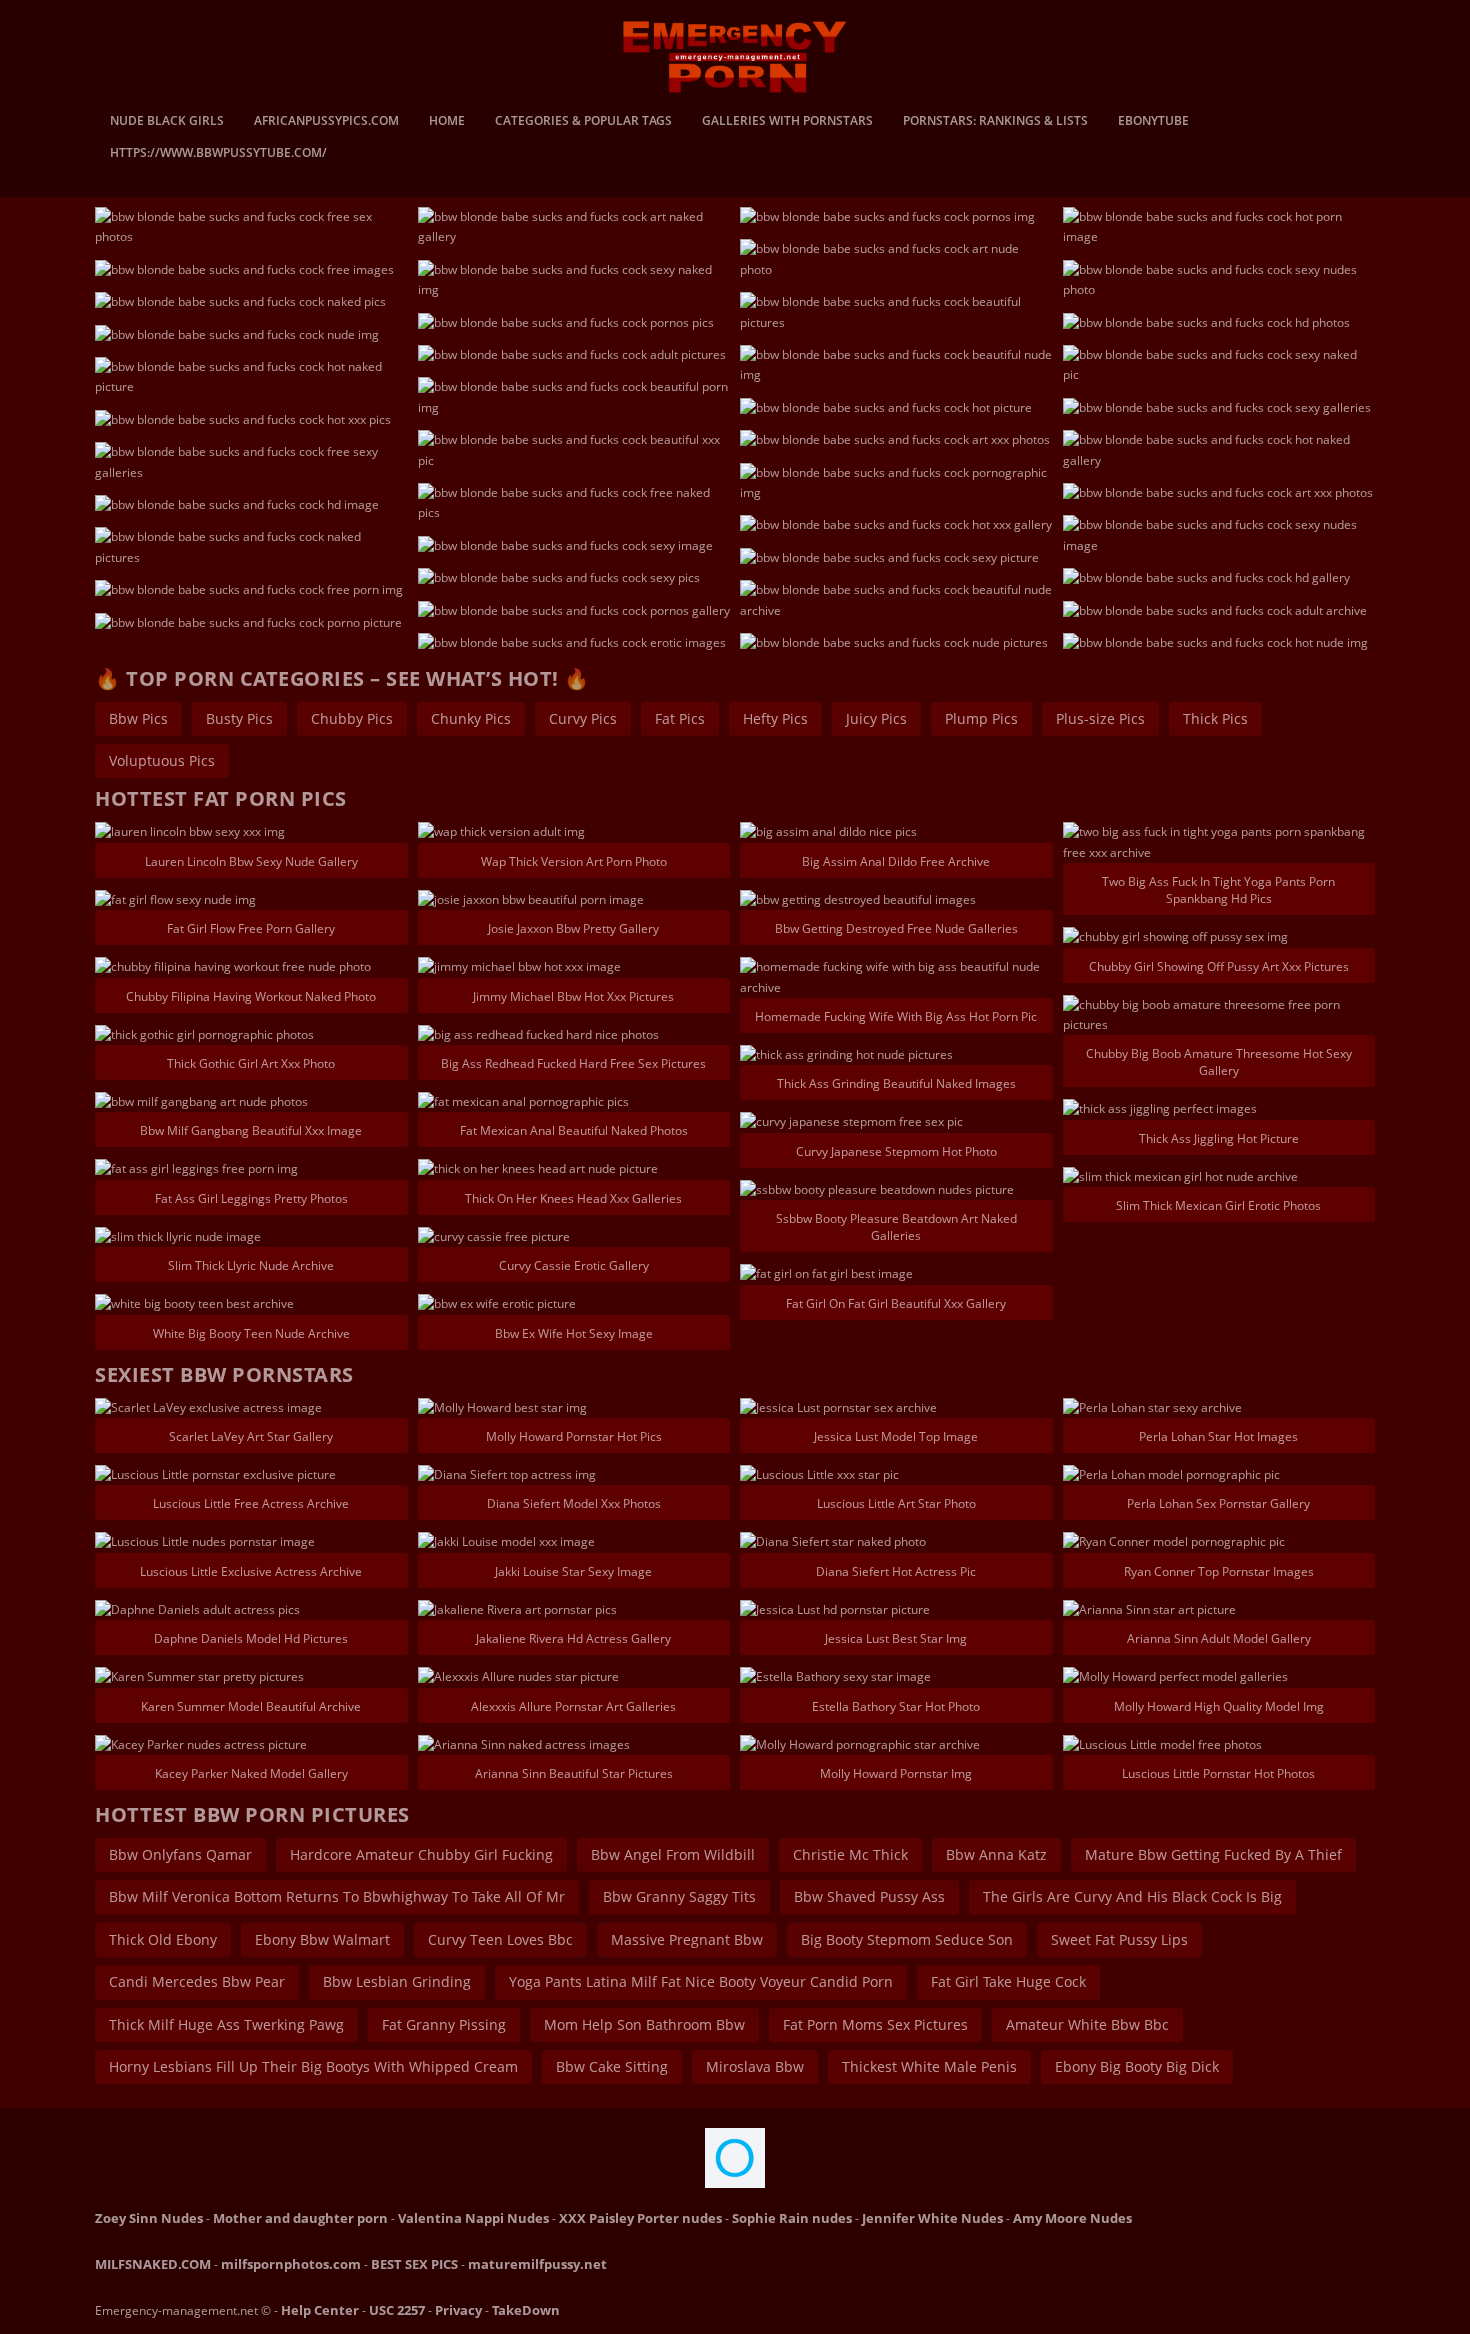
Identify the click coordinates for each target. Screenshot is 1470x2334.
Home (447, 122)
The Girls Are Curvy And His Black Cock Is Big (1132, 1896)
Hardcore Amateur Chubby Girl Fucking (421, 1854)
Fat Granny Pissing (444, 2024)
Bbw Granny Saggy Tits (679, 1896)
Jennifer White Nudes (932, 2218)
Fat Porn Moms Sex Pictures (875, 2024)
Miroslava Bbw (755, 2066)
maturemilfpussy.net (537, 2264)
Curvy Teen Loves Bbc (500, 1939)
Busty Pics (239, 718)
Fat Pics (680, 718)
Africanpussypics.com (326, 122)
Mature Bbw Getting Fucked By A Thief (1213, 1854)
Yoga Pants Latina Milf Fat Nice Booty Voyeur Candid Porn (701, 1981)
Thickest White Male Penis (929, 2066)
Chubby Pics (352, 718)
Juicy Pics (876, 718)
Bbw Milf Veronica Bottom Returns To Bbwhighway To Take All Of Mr (337, 1896)
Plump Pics (981, 718)
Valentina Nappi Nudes (473, 2218)
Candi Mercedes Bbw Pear (197, 1981)
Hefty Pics (775, 718)
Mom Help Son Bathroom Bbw (644, 2024)
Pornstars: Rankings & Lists (995, 122)
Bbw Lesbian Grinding (397, 1981)
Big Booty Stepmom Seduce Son (907, 1939)
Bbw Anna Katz (996, 1854)
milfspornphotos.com (291, 2264)
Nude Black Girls (167, 122)
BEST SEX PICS (414, 2264)
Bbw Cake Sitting (612, 2066)
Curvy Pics (583, 718)
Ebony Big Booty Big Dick (1137, 2066)
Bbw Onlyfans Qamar (180, 1854)
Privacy (458, 2310)
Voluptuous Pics (162, 760)
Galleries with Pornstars (787, 122)
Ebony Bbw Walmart (322, 1939)
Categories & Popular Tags (583, 122)
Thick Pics (1215, 718)
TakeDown (526, 2310)
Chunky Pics (471, 718)
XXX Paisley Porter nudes (640, 2218)
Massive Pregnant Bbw (687, 1939)
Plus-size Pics (1100, 718)
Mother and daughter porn (300, 2218)
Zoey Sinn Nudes (149, 2218)
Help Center (320, 2310)
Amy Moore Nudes (1072, 2218)
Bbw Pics (138, 718)
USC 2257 (397, 2310)
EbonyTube (1153, 122)
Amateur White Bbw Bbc (1087, 2024)
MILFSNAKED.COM (153, 2264)
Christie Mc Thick (850, 1854)
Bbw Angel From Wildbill (673, 1854)
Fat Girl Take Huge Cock (1008, 1981)
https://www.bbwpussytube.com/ (218, 154)
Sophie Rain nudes (792, 2218)
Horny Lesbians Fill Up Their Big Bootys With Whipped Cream (313, 2066)
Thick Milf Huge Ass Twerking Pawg (226, 2024)
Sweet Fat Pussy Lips (1119, 1939)
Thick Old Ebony (163, 1939)
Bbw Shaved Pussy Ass (869, 1896)
